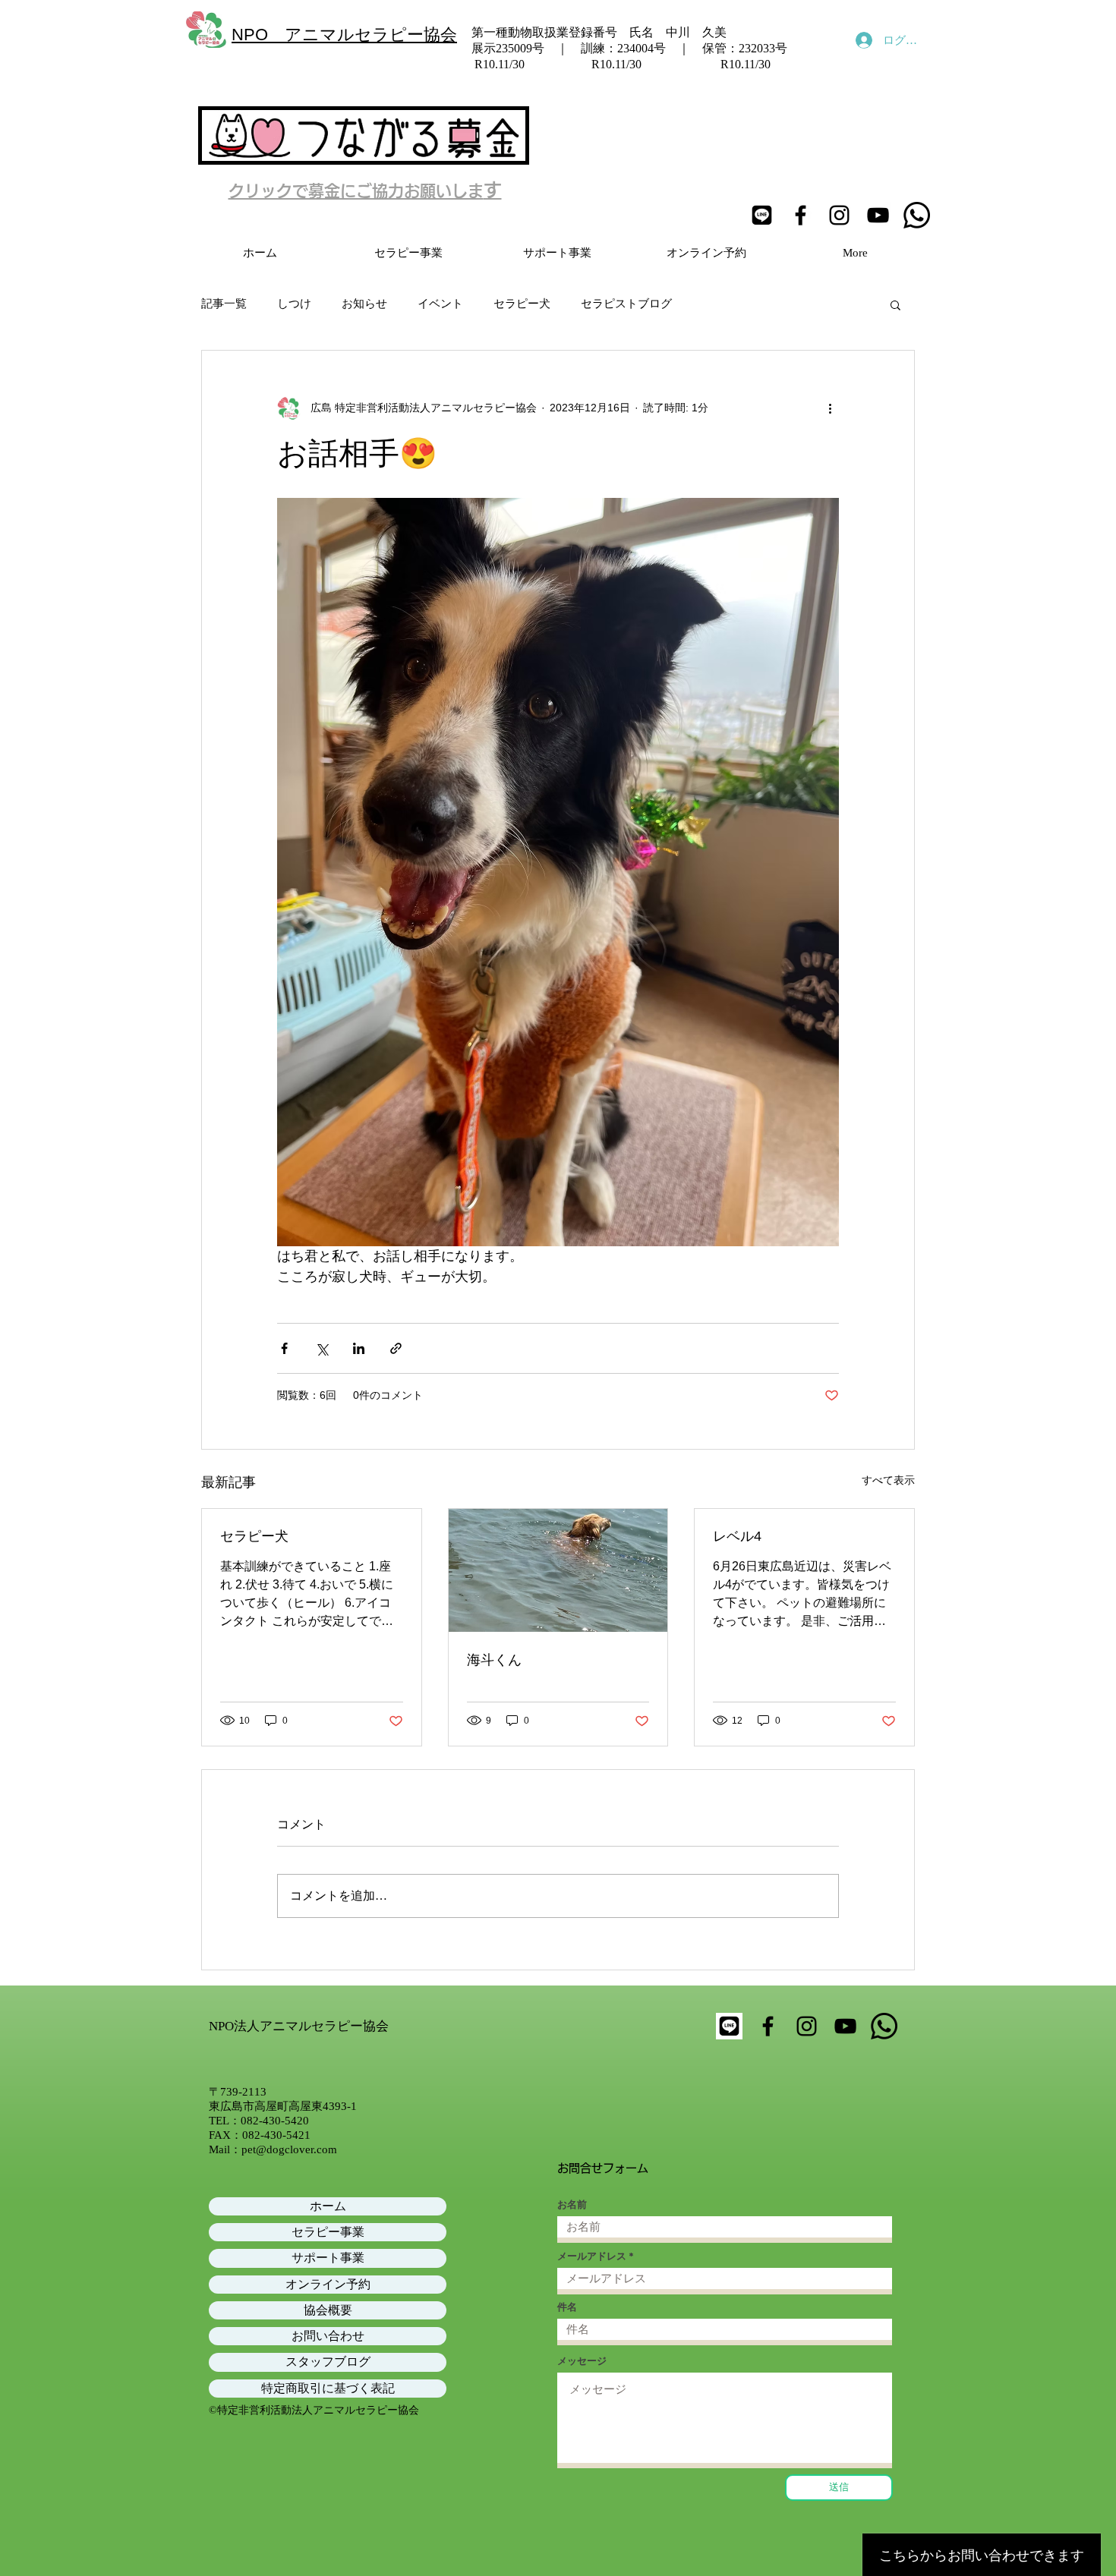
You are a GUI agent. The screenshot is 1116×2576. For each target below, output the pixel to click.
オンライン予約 (328, 2284)
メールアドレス (592, 2256)
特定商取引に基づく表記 (328, 2388)
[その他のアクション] (830, 408)
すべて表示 (888, 1480)
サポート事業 (328, 2258)
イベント (440, 304)
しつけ (294, 304)
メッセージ (582, 2361)
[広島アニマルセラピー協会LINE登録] (762, 215)
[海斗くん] (558, 1570)
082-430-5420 (275, 2121)
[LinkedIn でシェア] (359, 1348)
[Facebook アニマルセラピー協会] (801, 215)
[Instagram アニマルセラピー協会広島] (839, 215)
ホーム (328, 2206)
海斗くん (494, 1660)
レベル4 (737, 1536)
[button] (895, 304)
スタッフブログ (328, 2362)
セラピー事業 (328, 2232)
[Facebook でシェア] (284, 1348)
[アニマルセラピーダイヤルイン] (917, 215)
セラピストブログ (626, 304)
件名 (567, 2307)
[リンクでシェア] (396, 1348)
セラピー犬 (522, 304)
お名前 (572, 2204)
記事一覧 (224, 304)
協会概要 (328, 2310)
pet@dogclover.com (289, 2149)
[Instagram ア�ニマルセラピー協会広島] (807, 2026)
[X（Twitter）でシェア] (322, 1348)
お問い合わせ (328, 2336)
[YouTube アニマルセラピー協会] (878, 215)
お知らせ (364, 304)
